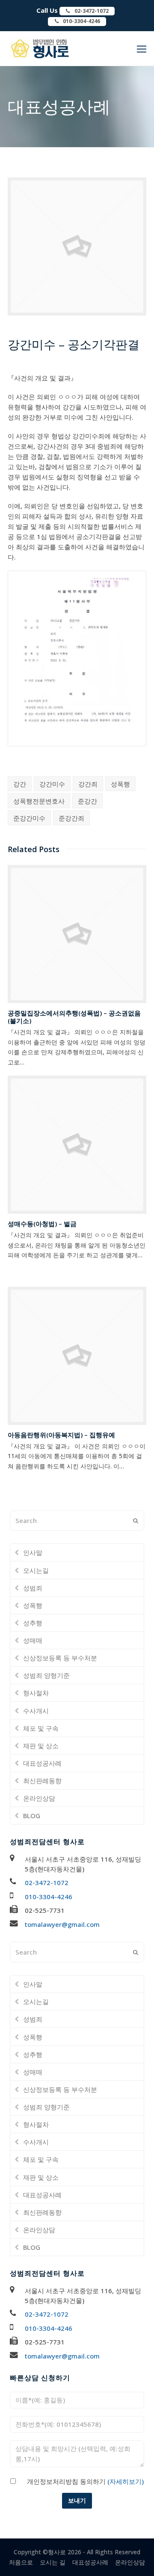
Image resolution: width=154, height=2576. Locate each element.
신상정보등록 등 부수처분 (60, 1658)
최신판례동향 (42, 1781)
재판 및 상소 (41, 1746)
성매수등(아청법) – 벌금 (42, 1224)
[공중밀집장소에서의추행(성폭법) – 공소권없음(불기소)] (77, 934)
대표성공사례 (42, 1763)
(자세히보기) (125, 2481)
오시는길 (36, 1570)
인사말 (33, 1552)
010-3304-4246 (49, 1897)
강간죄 (88, 784)
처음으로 (21, 2562)
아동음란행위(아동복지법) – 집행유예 (61, 1435)
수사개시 (36, 1711)
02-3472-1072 (47, 1883)
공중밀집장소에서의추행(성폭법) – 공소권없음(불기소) (74, 1017)
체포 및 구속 (41, 1728)
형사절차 (36, 1693)
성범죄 (33, 1588)
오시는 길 (53, 2562)
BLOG (32, 1816)
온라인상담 (39, 1798)
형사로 (57, 2552)
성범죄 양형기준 (46, 1675)
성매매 (33, 1640)
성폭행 (120, 784)
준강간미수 (29, 818)
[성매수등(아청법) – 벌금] (77, 1145)
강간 (20, 784)
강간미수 (52, 784)
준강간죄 (71, 818)
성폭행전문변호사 (39, 801)
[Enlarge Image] (77, 310)
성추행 (33, 1623)
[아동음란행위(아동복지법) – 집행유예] (77, 1356)
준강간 (87, 801)
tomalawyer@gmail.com (62, 1924)
